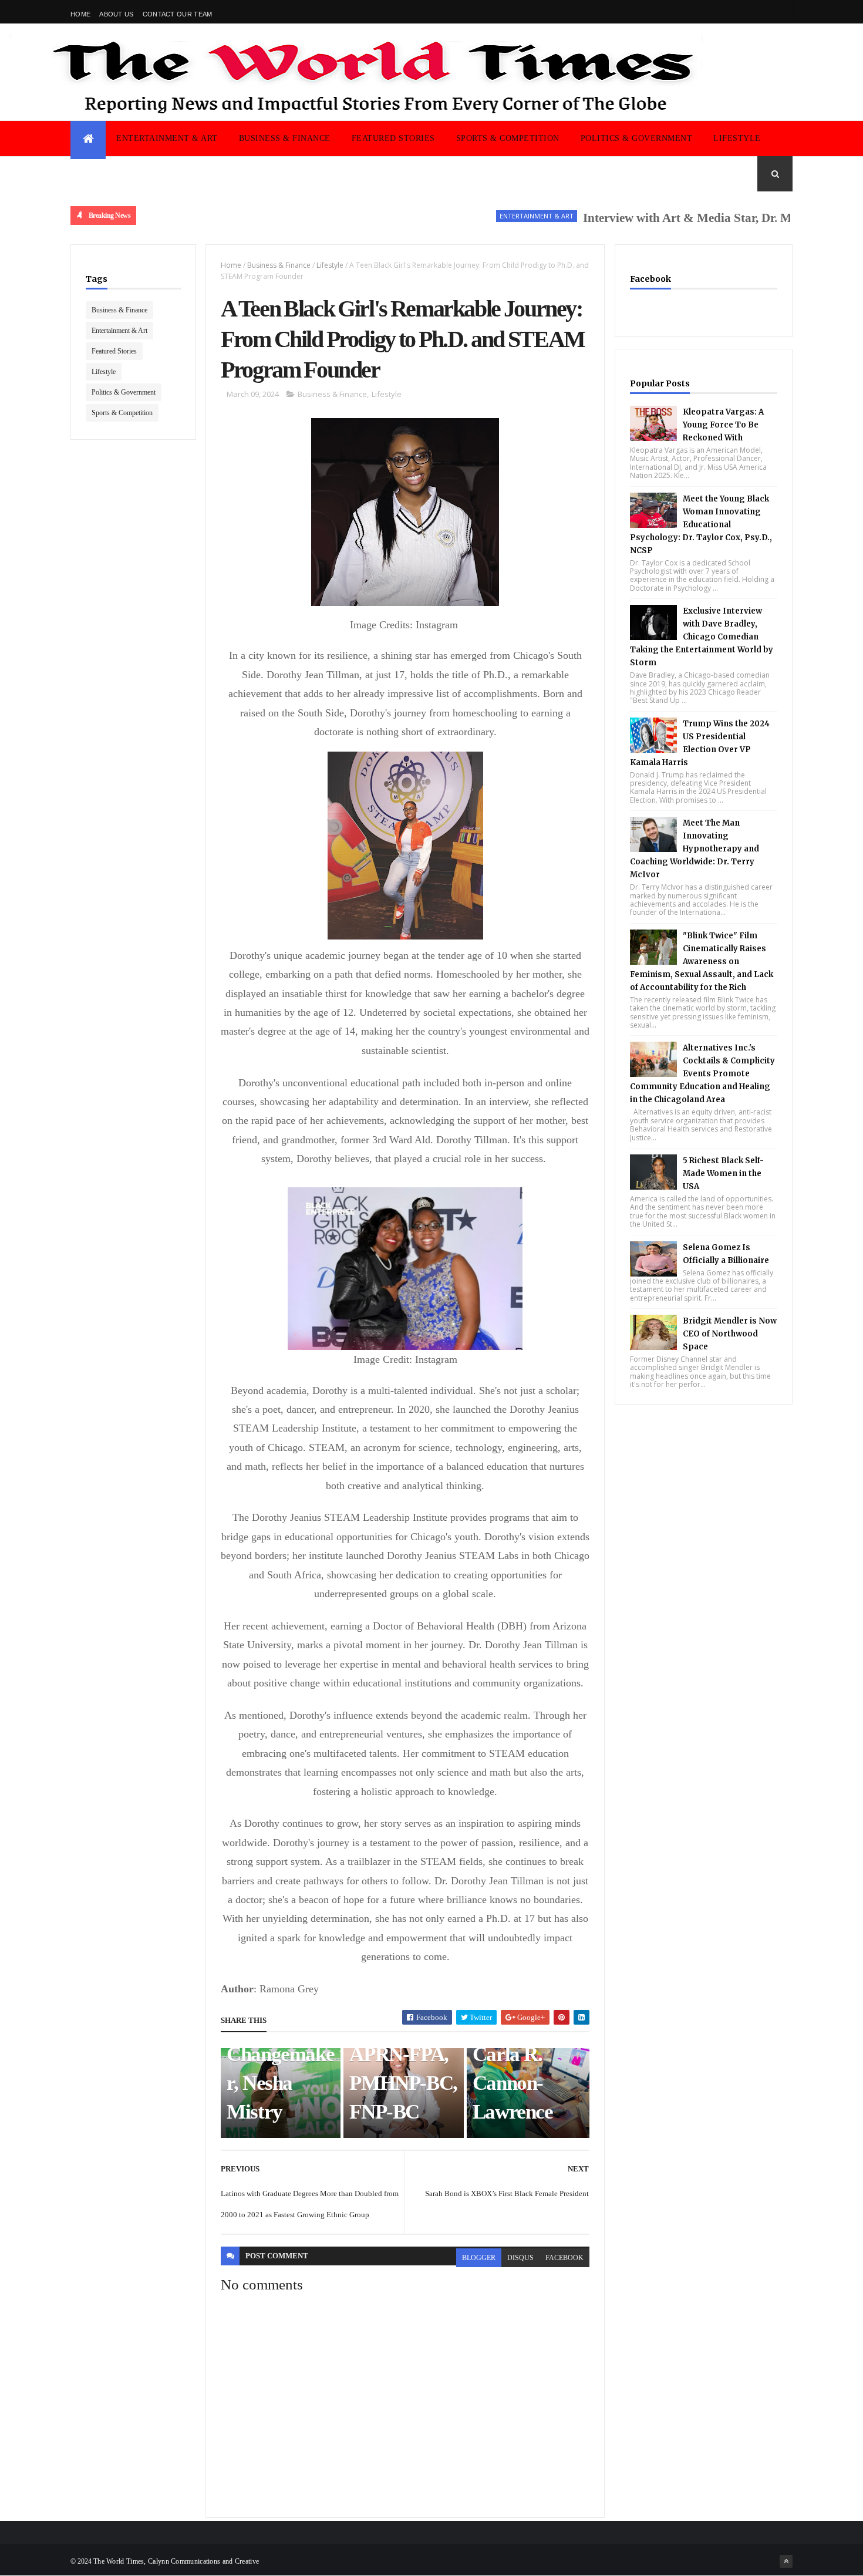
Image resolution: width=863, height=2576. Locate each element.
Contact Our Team (178, 14)
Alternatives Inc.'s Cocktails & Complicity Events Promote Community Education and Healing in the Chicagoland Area (702, 1074)
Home (80, 14)
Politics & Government (637, 138)
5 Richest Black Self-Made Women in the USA (723, 1173)
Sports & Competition (508, 138)
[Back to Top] (786, 2561)
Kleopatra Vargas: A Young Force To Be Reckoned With (723, 425)
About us (116, 14)
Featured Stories (393, 138)
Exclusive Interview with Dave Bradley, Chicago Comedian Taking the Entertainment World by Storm (702, 637)
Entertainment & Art (167, 138)
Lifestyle (737, 138)
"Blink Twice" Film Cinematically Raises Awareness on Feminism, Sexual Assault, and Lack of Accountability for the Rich (702, 962)
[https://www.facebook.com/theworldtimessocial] (786, 12)
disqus (520, 2258)
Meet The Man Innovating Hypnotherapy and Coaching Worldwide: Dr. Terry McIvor (695, 849)
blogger (479, 2258)
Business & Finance (285, 138)
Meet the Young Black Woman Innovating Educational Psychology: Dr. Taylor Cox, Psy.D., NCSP (701, 525)
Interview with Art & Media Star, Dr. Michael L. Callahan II (701, 218)
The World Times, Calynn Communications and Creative (176, 2561)
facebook (564, 2258)
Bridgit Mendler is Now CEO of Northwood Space (730, 1334)
